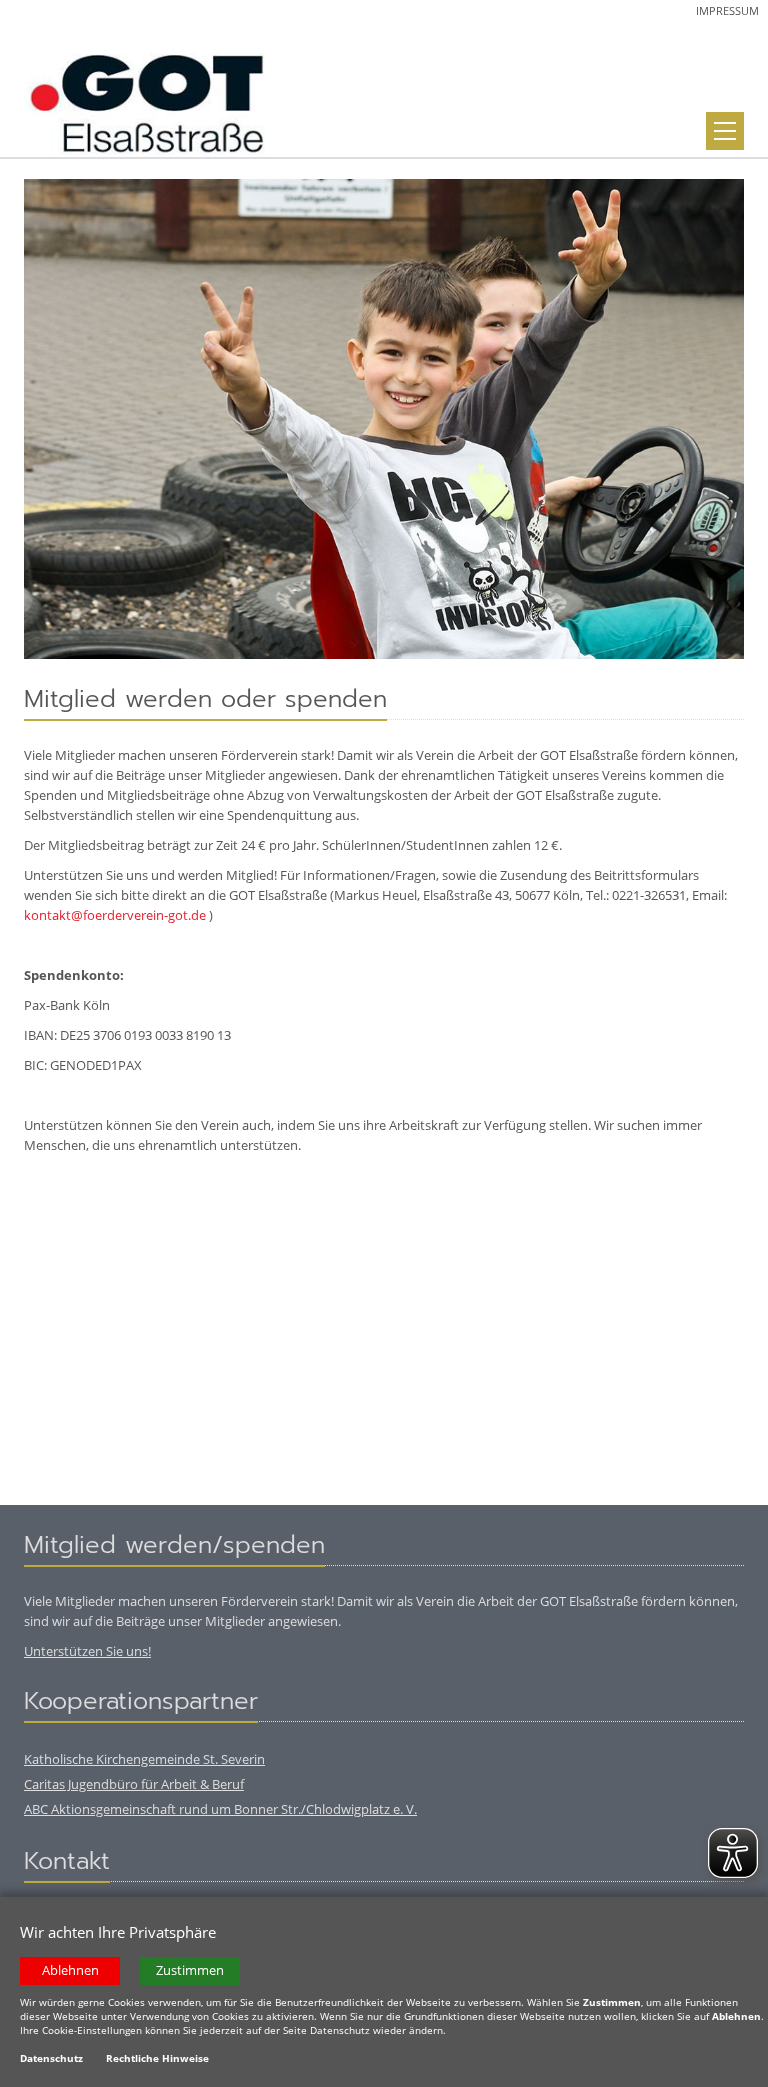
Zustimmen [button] (190, 1970)
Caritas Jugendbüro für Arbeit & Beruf (134, 1784)
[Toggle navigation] (725, 131)
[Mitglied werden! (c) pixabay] (384, 419)
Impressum (727, 10)
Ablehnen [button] (70, 1970)
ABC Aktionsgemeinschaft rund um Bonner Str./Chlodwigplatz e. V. (220, 1809)
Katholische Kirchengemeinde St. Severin (144, 1759)
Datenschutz (51, 2058)
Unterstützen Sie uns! (87, 1651)
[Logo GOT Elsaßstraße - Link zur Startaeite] (149, 99)
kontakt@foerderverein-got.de (115, 915)
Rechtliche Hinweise (157, 2058)
